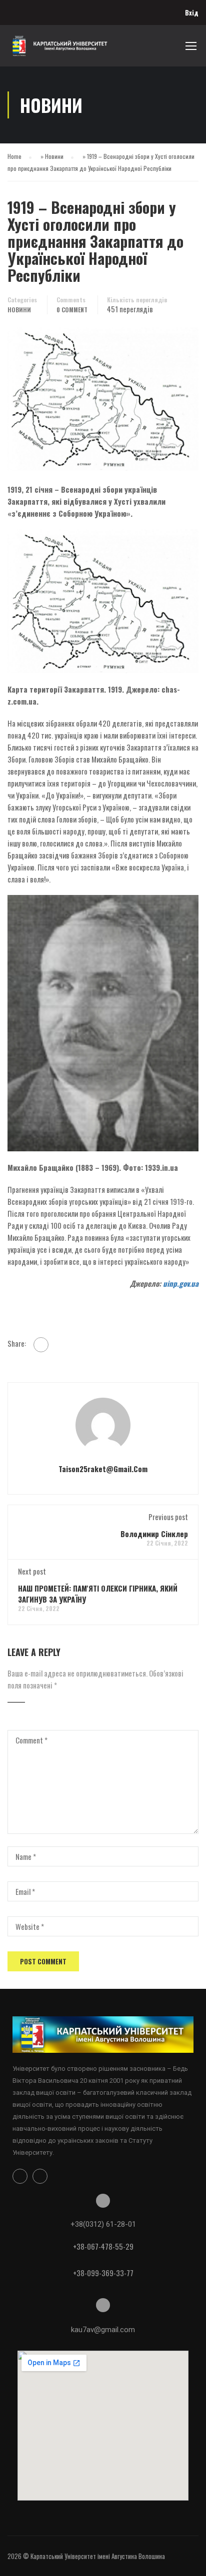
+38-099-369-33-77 (103, 2273)
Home (14, 156)
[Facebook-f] (20, 2176)
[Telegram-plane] (40, 2176)
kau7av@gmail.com (103, 2330)
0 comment (72, 310)
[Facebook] (41, 1345)
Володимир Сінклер (154, 1534)
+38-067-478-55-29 (103, 2246)
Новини (54, 156)
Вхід (192, 12)
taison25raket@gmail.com (103, 1469)
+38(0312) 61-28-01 (103, 2224)
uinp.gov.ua (181, 1283)
